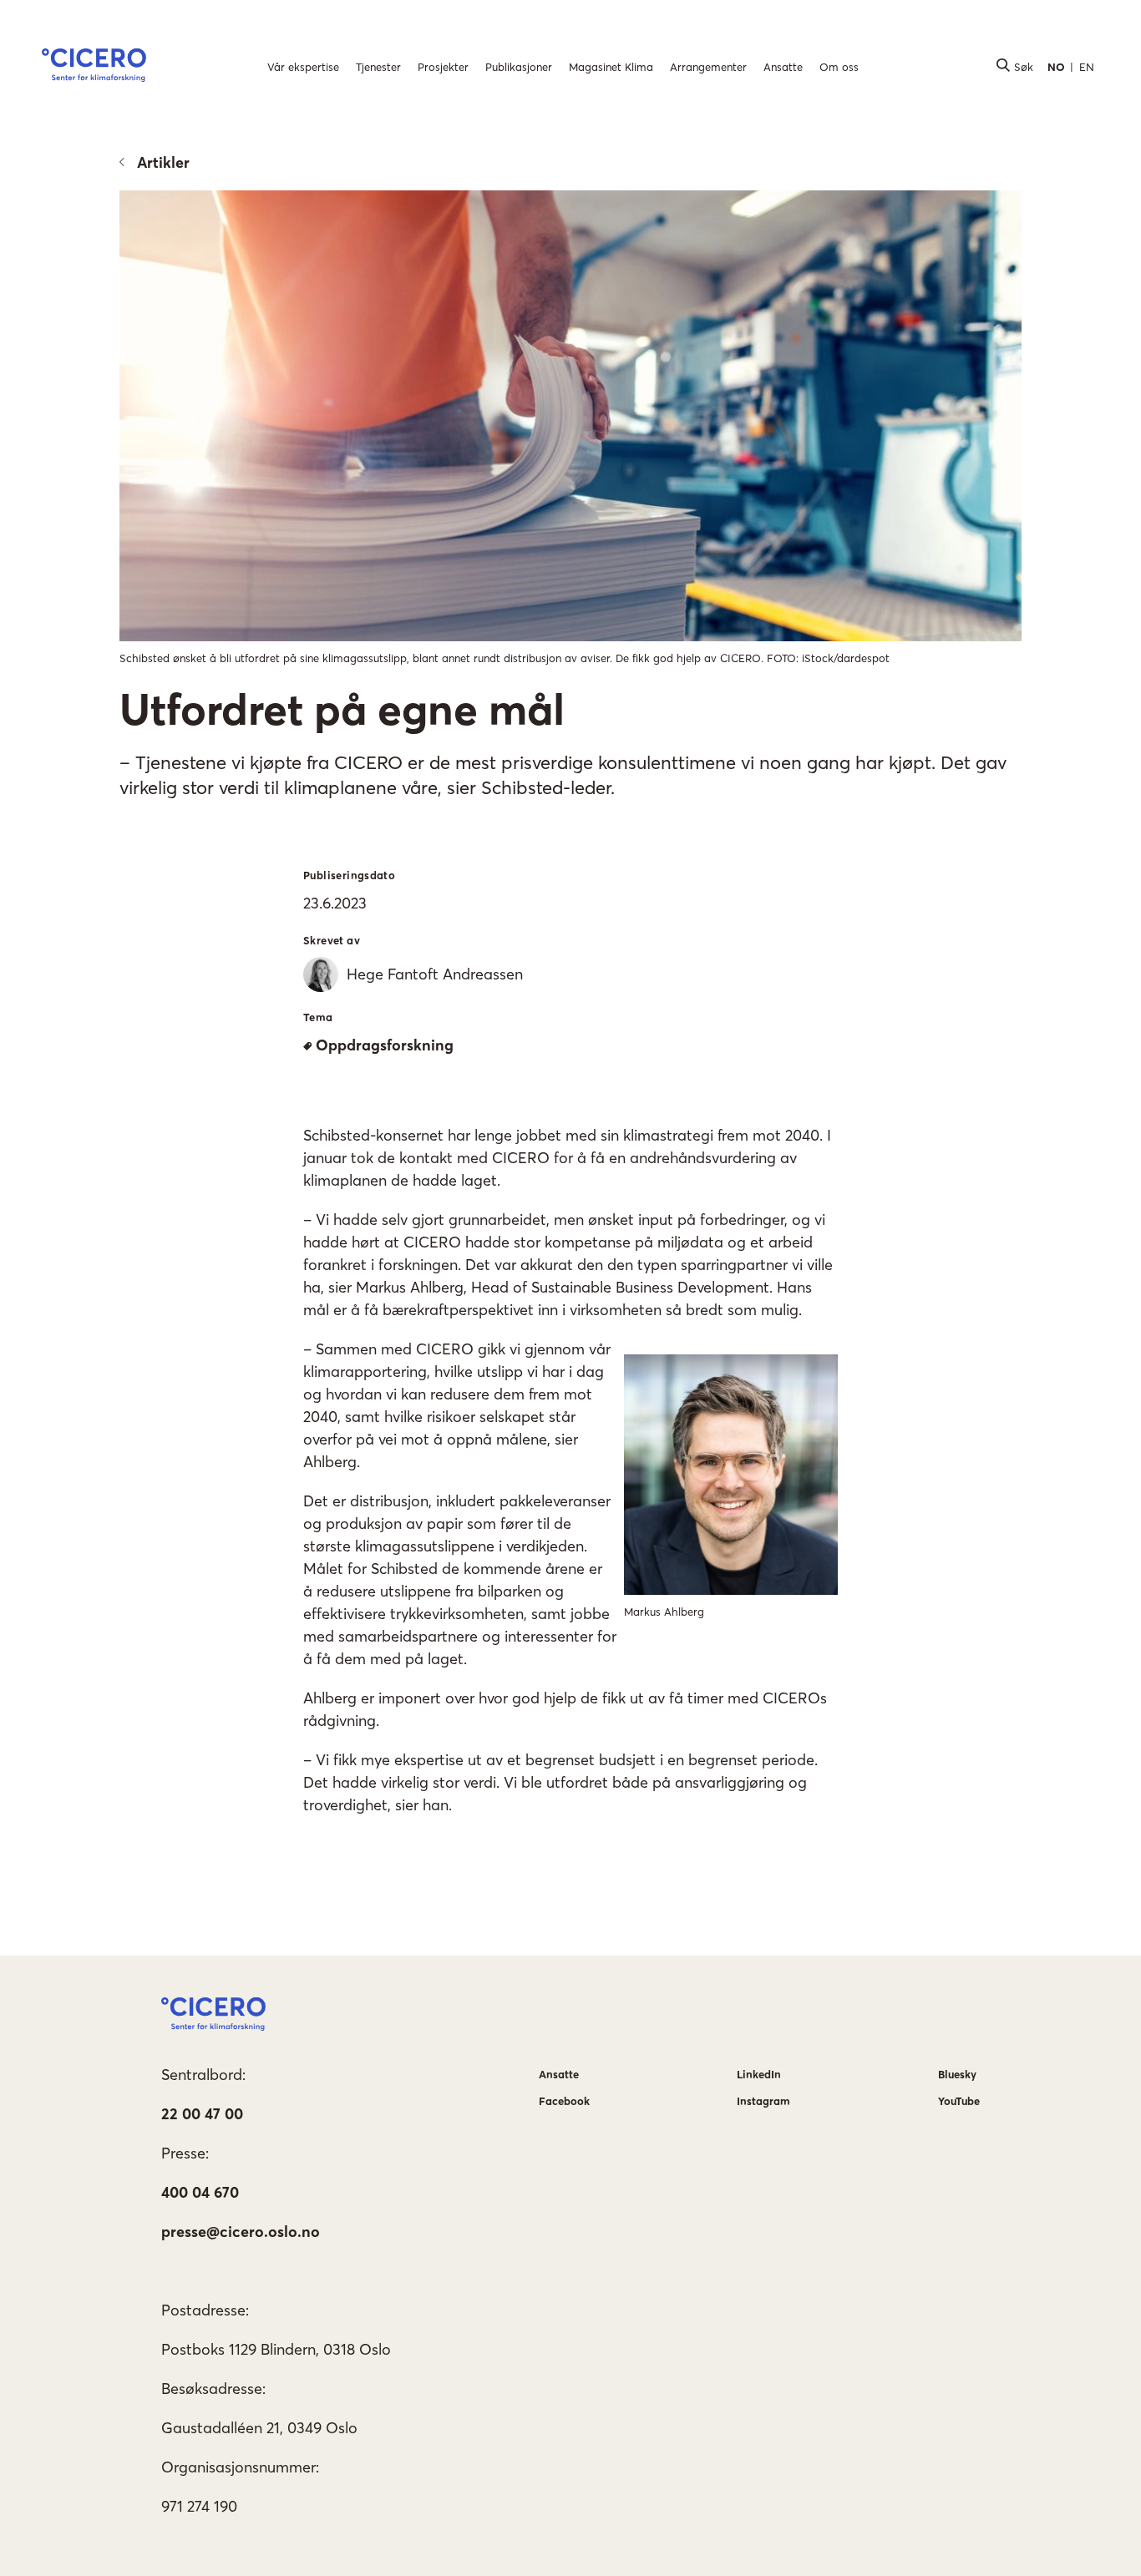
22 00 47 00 (202, 2114)
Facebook (564, 2101)
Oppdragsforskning (385, 1045)
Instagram (763, 2101)
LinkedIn (759, 2074)
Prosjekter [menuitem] (443, 67)
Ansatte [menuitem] (783, 67)
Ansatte (559, 2074)
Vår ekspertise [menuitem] (303, 67)
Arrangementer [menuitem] (708, 67)
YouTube (959, 2101)
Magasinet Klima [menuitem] (611, 67)
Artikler (163, 162)
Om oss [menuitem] (839, 67)
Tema (318, 1017)
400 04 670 (200, 2192)
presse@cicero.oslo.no (241, 2232)
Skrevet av (332, 940)
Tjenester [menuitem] (378, 67)
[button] (94, 68)
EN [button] (1087, 67)
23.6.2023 (335, 903)
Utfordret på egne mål (342, 709)
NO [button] (1056, 67)
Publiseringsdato (349, 875)
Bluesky (957, 2074)
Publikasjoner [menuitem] (519, 67)
